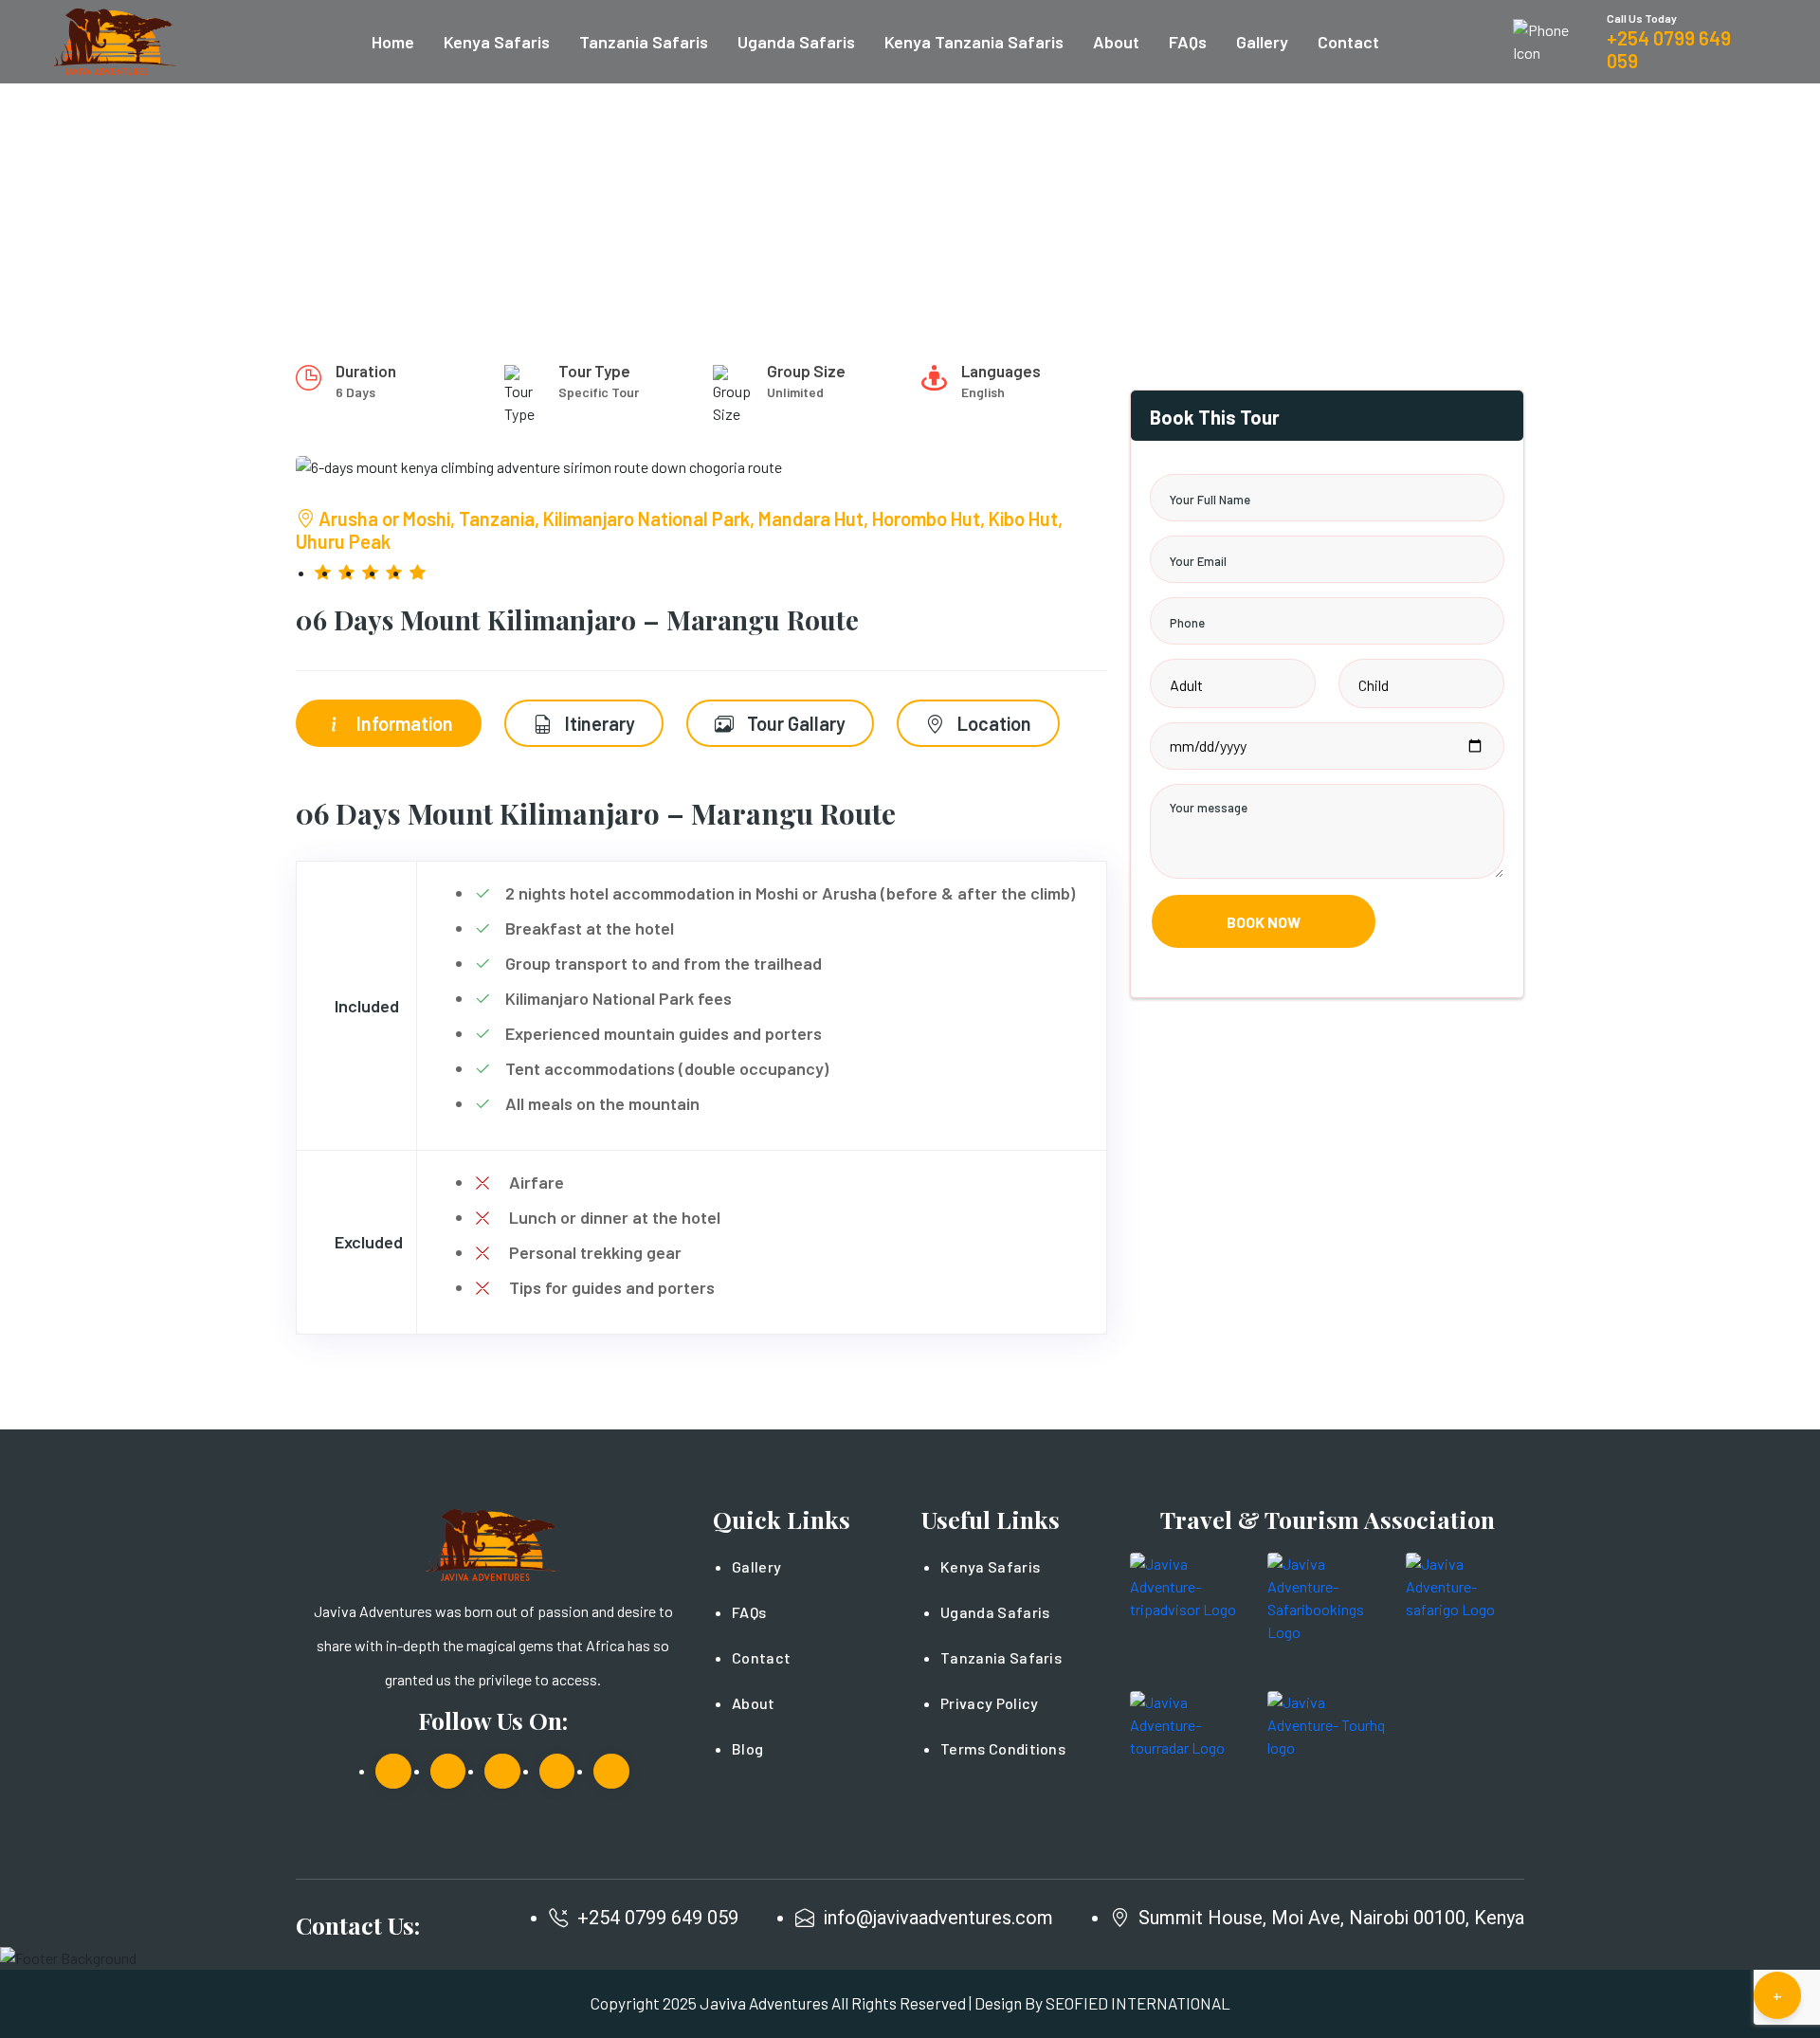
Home (393, 42)
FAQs (1188, 42)
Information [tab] (403, 723)
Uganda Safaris (796, 42)
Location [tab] (992, 723)
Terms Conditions (1003, 1748)
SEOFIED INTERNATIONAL (1138, 2003)
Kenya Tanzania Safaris (974, 42)
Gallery (1262, 42)
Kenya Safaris (497, 42)
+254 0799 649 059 (658, 1918)
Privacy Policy (989, 1703)
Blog (747, 1748)
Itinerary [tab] (598, 723)
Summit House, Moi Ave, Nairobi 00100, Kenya (1331, 1918)
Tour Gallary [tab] (794, 723)
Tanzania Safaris (644, 42)
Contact (1348, 42)
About (1116, 42)
